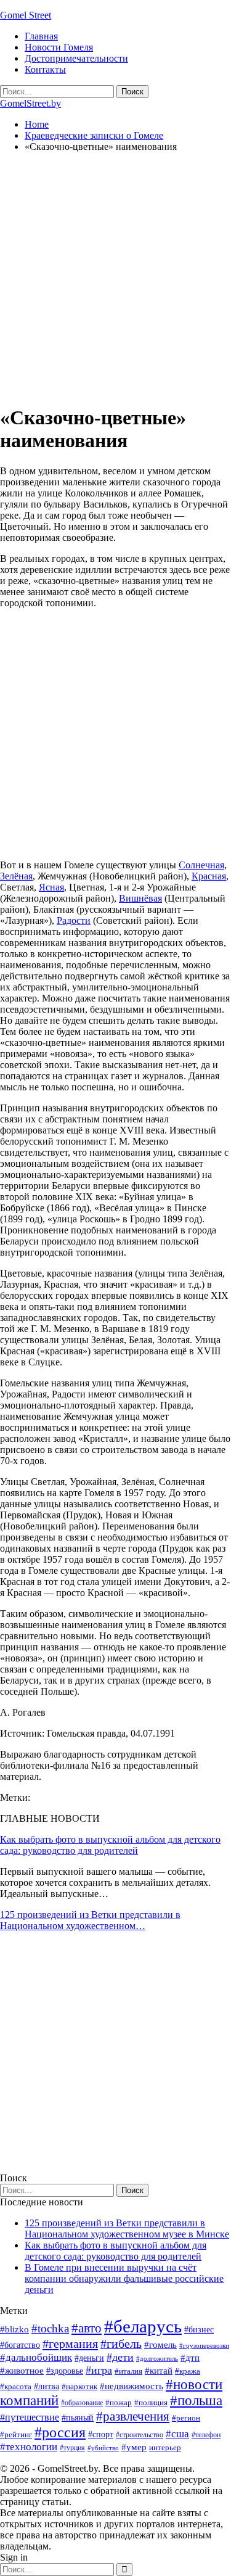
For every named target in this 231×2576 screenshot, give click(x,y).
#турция (72, 2448)
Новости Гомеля (59, 47)
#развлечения (133, 2416)
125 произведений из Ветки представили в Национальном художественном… (90, 1920)
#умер (134, 2447)
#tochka (50, 2328)
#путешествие (30, 2417)
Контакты (45, 69)
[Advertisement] (115, 278)
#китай (159, 2371)
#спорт (101, 2434)
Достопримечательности (76, 58)
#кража (188, 2371)
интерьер (165, 2448)
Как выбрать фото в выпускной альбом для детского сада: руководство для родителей (110, 1845)
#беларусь (143, 2326)
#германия (70, 2344)
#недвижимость (132, 2386)
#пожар (119, 2402)
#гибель (121, 2344)
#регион (186, 2418)
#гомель (160, 2345)
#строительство (140, 2435)
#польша (196, 2401)
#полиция (151, 2402)
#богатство (20, 2345)
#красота (16, 2386)
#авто (87, 2328)
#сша (177, 2434)
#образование (82, 2403)
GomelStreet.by (30, 103)
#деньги (89, 2358)
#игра (99, 2370)
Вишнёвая (140, 898)
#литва (47, 2386)
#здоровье (65, 2371)
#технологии (29, 2447)
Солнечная (201, 865)
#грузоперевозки (204, 2345)
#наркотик (79, 2386)
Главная (41, 36)
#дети (120, 2357)
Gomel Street (26, 15)
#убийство (103, 2448)
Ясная (51, 887)
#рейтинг (16, 2434)
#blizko (14, 2329)
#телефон (206, 2435)
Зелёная (16, 876)
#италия (128, 2371)
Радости (74, 920)
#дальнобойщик (36, 2357)
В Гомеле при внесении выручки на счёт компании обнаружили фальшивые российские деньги (124, 2278)
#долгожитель (157, 2358)
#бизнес (199, 2330)
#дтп (190, 2358)
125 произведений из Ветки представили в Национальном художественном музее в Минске (127, 2228)
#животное (22, 2370)
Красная (209, 876)
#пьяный (78, 2418)
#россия (60, 2432)
